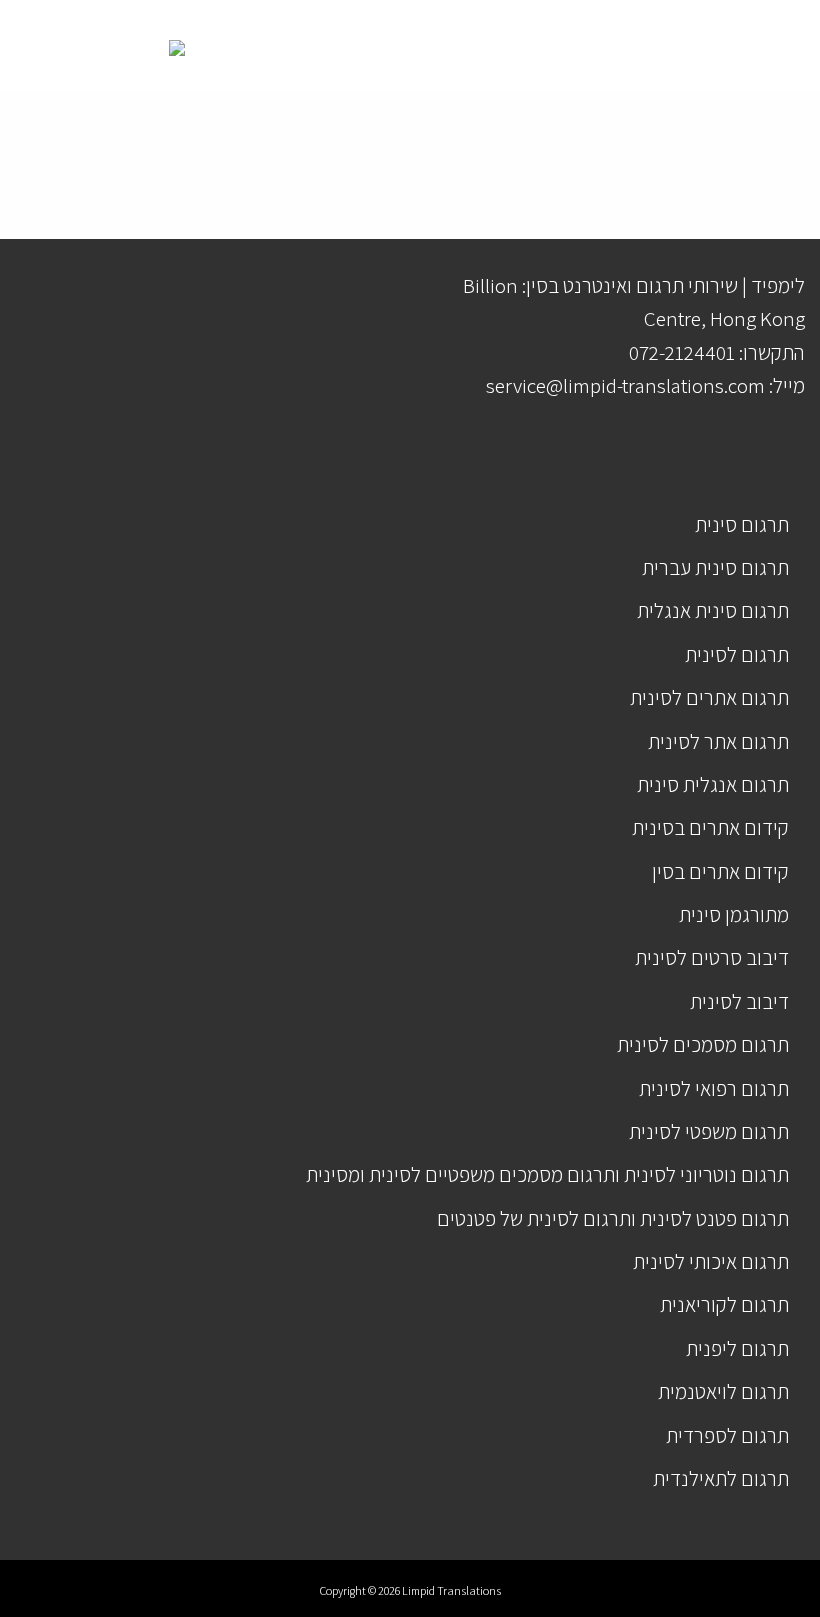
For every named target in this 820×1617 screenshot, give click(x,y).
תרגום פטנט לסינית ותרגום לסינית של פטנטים (613, 1218)
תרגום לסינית (737, 654)
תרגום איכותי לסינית (711, 1261)
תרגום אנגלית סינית (713, 784)
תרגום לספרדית (727, 1435)
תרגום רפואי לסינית (714, 1088)
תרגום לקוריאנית (724, 1304)
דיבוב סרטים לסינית (712, 957)
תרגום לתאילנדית (721, 1478)
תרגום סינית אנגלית (713, 610)
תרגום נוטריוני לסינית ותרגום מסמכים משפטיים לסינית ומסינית (547, 1174)
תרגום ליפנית (737, 1348)
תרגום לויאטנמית (723, 1391)
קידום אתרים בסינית (710, 827)
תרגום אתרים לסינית (709, 697)
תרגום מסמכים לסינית (703, 1044)
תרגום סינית (742, 524)
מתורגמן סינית (734, 914)
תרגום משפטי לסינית (709, 1131)
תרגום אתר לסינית (718, 741)
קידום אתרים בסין (720, 871)
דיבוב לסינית (739, 1001)
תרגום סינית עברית (715, 567)
